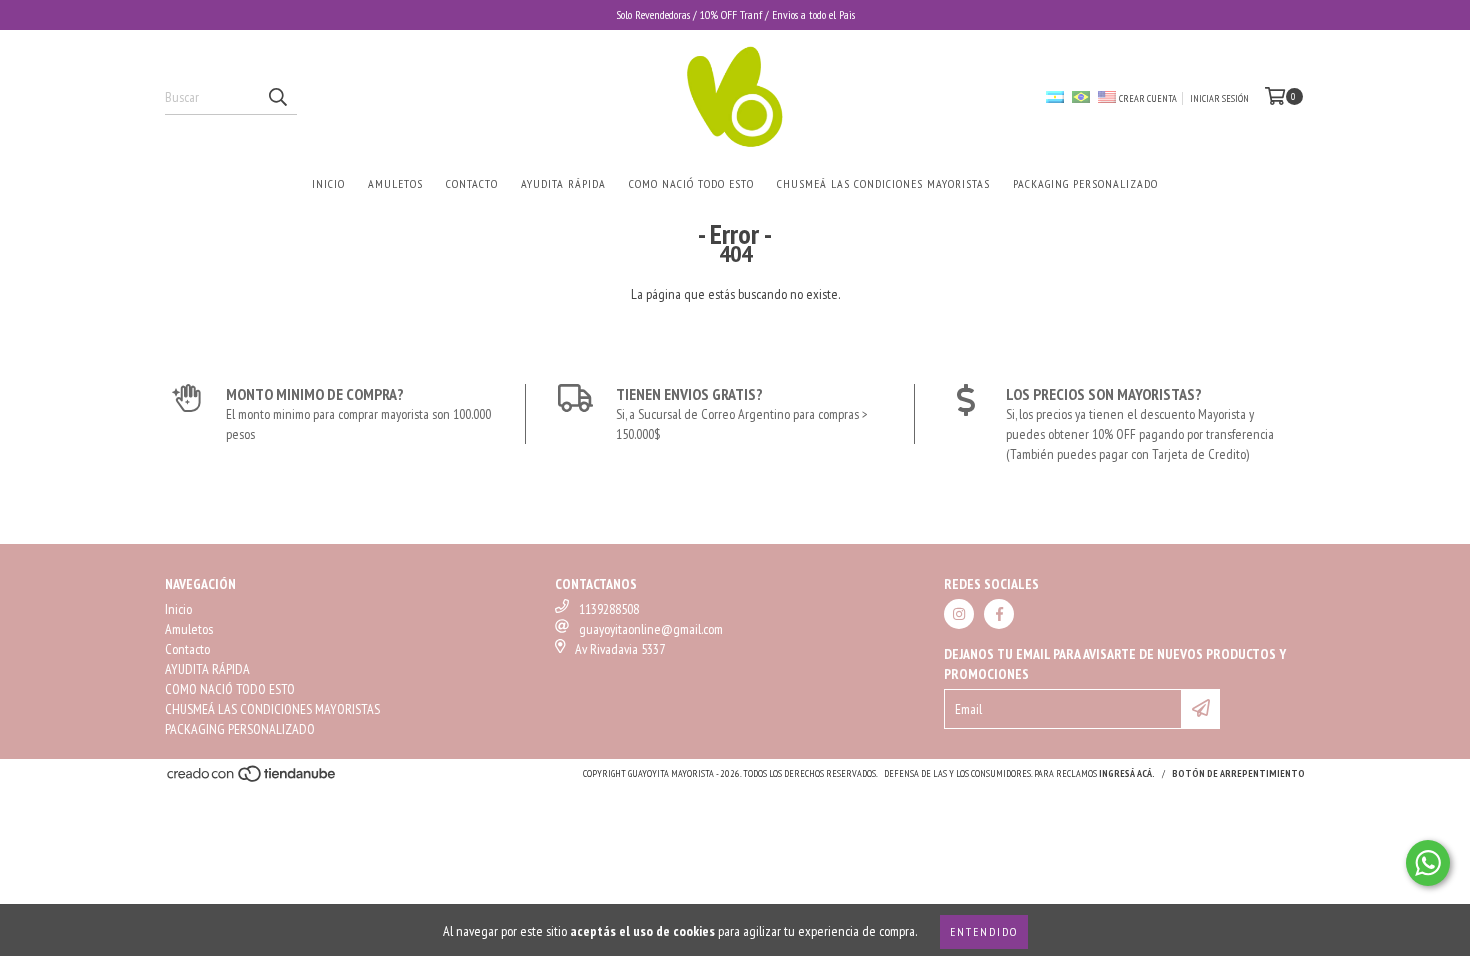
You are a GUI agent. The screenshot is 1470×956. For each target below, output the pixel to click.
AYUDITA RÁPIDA (563, 183)
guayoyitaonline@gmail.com (651, 629)
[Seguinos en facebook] (999, 614)
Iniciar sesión (1219, 98)
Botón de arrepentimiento (1238, 773)
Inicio (328, 183)
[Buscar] (277, 97)
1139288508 (609, 609)
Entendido (984, 931)
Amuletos (395, 183)
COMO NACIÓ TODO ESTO (691, 183)
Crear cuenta (1148, 98)
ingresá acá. (1127, 773)
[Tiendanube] (252, 779)
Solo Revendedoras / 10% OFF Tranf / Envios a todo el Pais (735, 14)
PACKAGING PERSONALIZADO (1085, 183)
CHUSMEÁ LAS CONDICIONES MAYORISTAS (883, 183)
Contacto (472, 183)
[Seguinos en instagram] (959, 614)
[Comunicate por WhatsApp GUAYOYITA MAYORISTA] (1428, 863)
